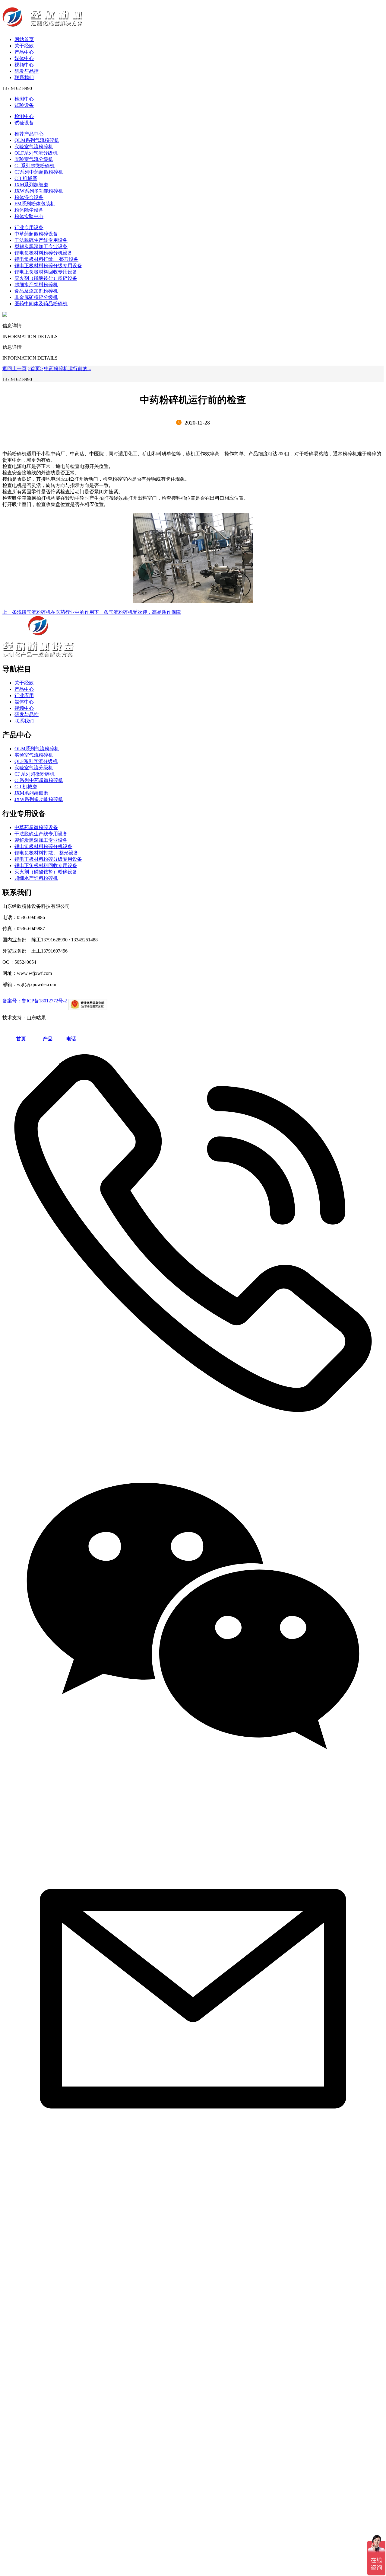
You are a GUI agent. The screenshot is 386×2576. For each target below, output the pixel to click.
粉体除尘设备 (29, 210)
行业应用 (24, 695)
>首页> (35, 368)
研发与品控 (27, 71)
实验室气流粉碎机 (34, 147)
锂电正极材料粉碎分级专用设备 (48, 266)
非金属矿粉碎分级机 (36, 297)
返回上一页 (14, 368)
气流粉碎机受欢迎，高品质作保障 (138, 612)
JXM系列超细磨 (31, 185)
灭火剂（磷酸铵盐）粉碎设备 (46, 278)
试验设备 (24, 105)
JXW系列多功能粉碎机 (39, 191)
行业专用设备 (29, 227)
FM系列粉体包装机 (35, 204)
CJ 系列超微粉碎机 (35, 166)
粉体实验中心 (29, 216)
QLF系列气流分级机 (36, 153)
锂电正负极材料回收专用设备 (46, 272)
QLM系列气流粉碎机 (37, 140)
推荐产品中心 (29, 134)
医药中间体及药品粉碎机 (41, 304)
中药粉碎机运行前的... (68, 368)
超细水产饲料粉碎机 (36, 285)
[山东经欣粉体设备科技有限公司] (193, 18)
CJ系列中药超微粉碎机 (39, 172)
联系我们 (24, 77)
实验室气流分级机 (34, 159)
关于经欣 (24, 46)
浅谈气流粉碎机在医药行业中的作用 (48, 612)
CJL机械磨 (26, 178)
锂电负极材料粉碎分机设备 (43, 253)
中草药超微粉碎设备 (36, 234)
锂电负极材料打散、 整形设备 (46, 259)
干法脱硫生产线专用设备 (41, 240)
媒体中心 (24, 58)
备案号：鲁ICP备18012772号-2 (35, 1001)
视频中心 (24, 65)
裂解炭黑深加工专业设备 (41, 247)
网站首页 (24, 39)
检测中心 (24, 99)
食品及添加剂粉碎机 (36, 291)
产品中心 (24, 52)
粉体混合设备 (29, 197)
